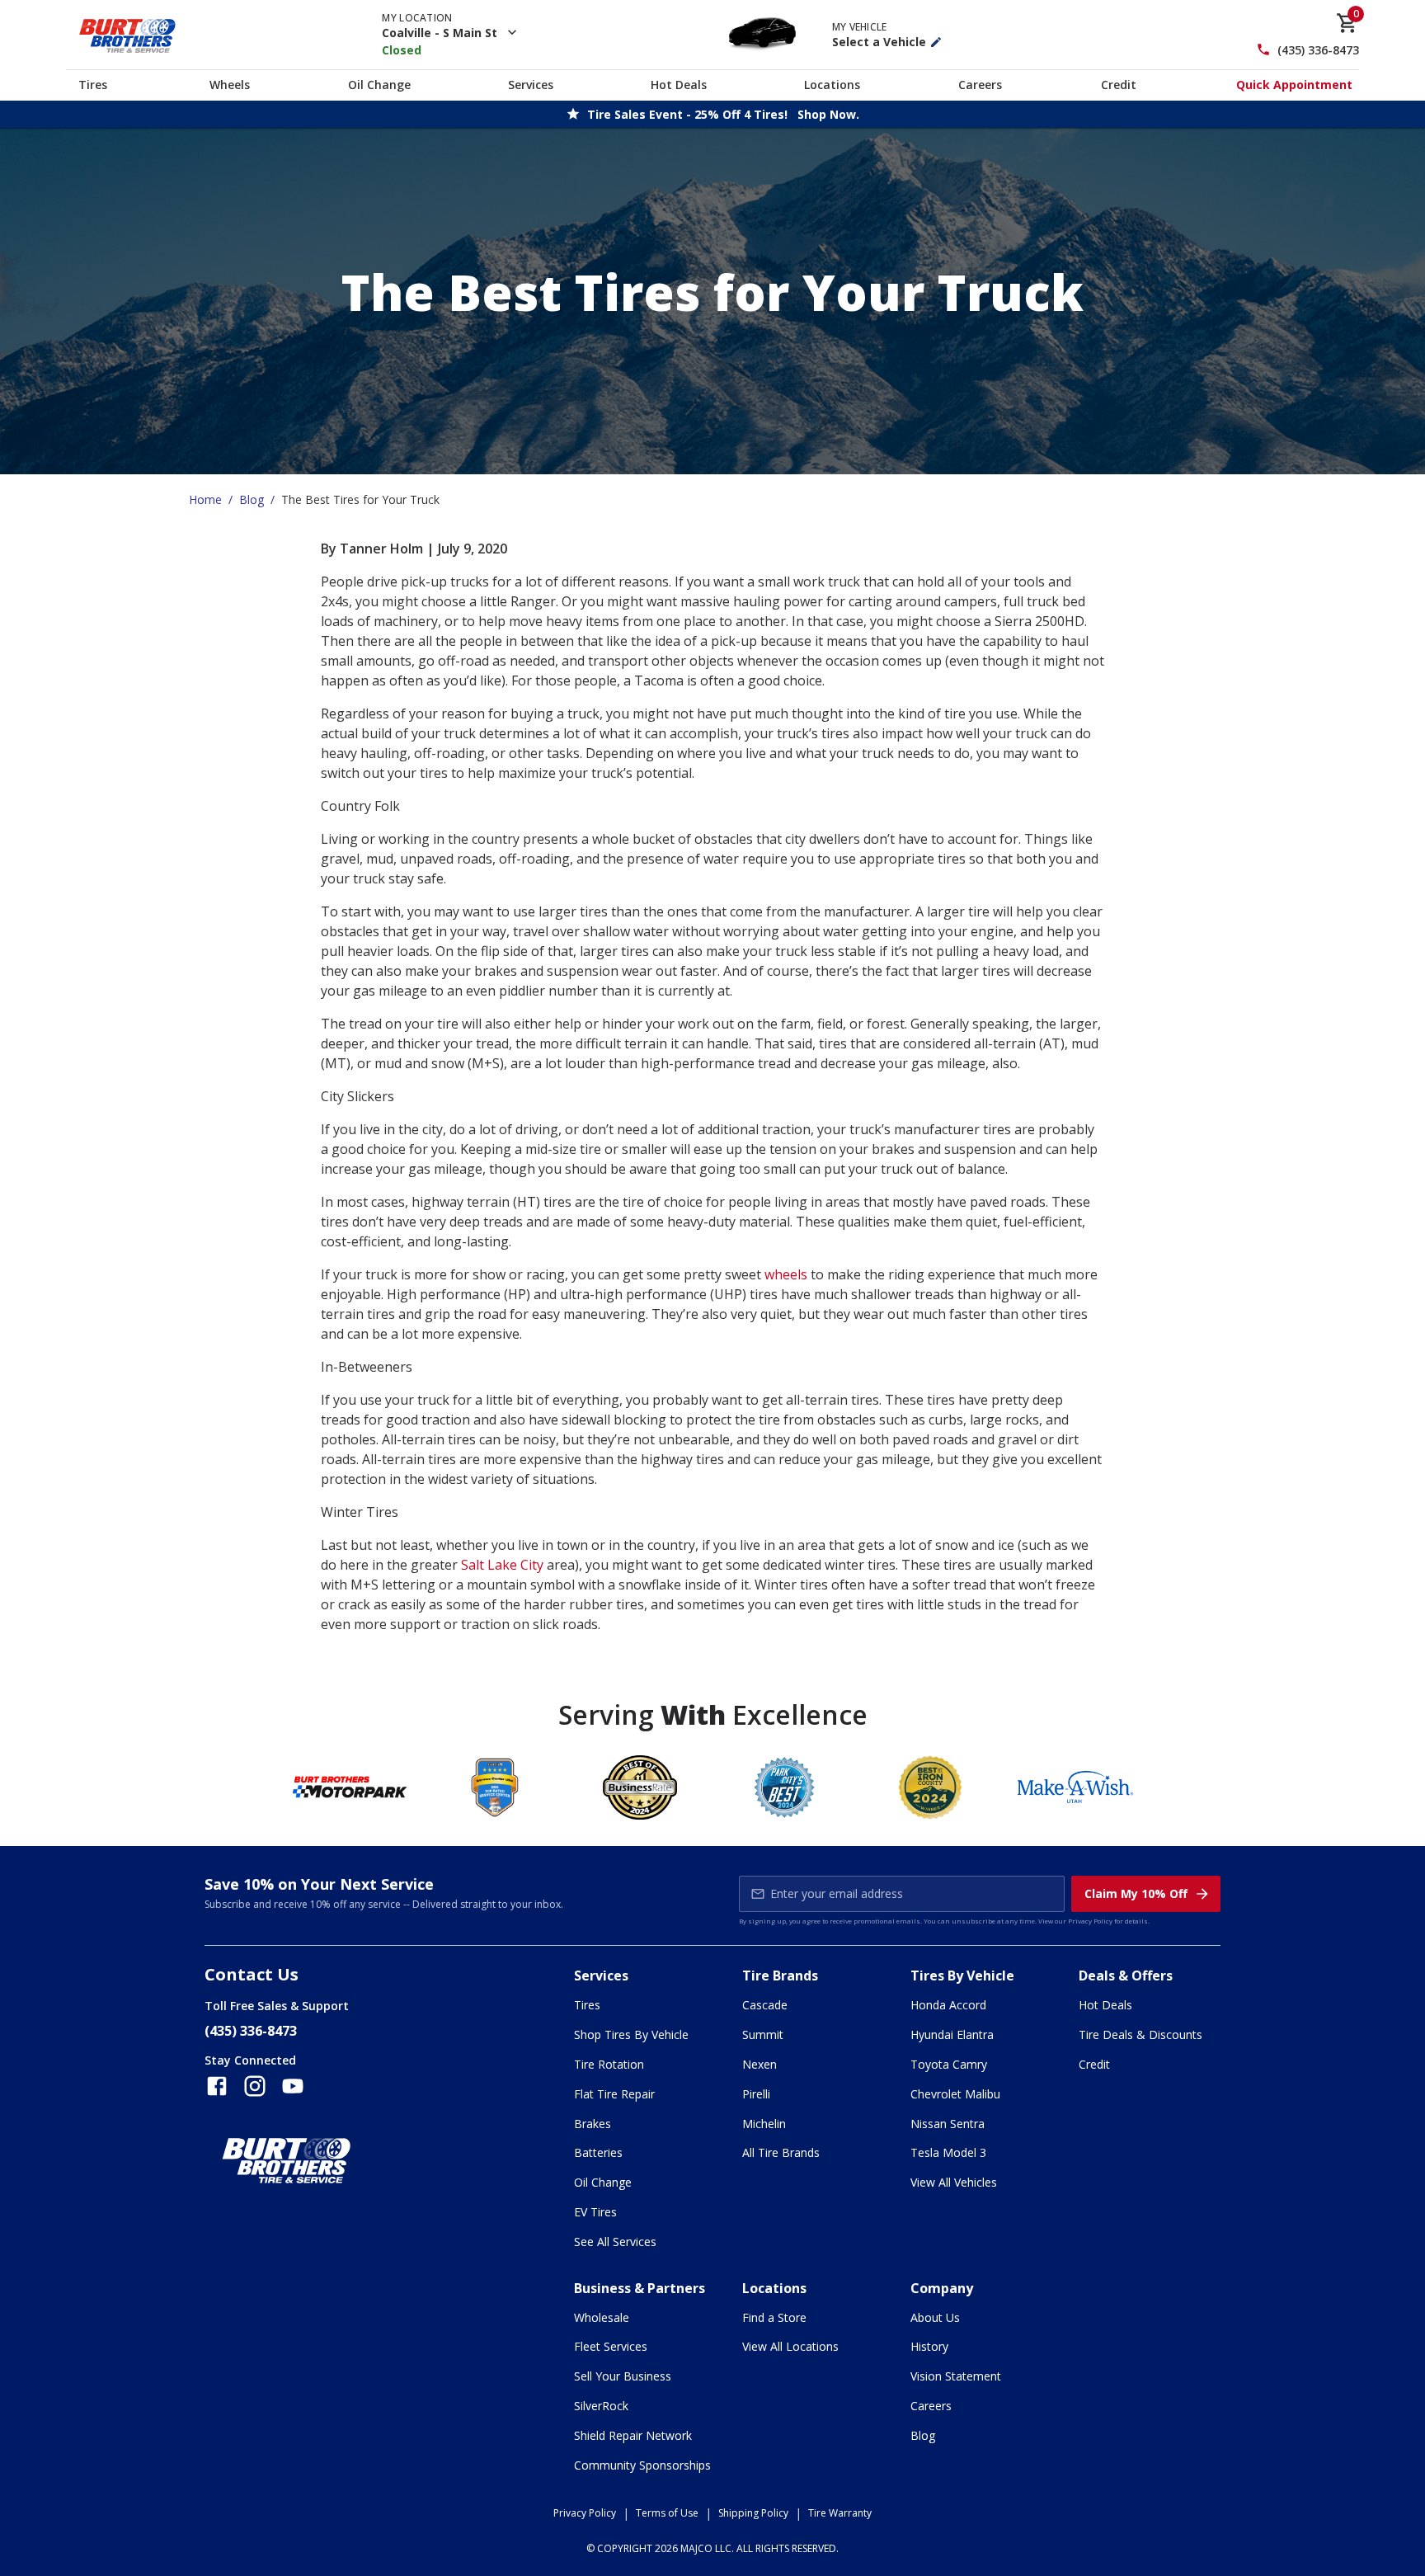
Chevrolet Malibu (955, 2094)
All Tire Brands (781, 2152)
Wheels (230, 85)
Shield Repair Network (633, 2435)
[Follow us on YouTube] (293, 2086)
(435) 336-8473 (1318, 50)
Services (531, 85)
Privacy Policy (1090, 1921)
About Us (935, 2317)
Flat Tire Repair (614, 2094)
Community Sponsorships (642, 2465)
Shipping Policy (753, 2513)
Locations (832, 85)
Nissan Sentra (948, 2124)
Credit (1119, 85)
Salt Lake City (502, 1565)
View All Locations (790, 2346)
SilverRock (601, 2406)
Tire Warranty (840, 2513)
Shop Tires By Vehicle (631, 2034)
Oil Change (379, 85)
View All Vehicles (954, 2182)
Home (205, 499)
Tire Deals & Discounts (1140, 2034)
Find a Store (774, 2317)
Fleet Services (611, 2346)
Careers (980, 85)
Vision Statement (956, 2376)
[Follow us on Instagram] (255, 2086)
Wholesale (602, 2317)
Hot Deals (679, 85)
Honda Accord (948, 2005)
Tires (93, 85)
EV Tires (595, 2212)
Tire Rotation (609, 2064)
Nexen (760, 2064)
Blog (252, 499)
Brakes (593, 2124)
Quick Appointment (1294, 85)
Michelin (764, 2124)
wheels (786, 1274)
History (929, 2346)
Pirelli (756, 2094)
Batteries (598, 2152)
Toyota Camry (949, 2064)
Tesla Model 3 (948, 2152)
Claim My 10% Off (1136, 1893)
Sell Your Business (623, 2376)
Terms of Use (667, 2513)
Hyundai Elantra (952, 2034)
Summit (763, 2034)
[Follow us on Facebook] (217, 2086)
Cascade (765, 2005)
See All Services (615, 2242)
